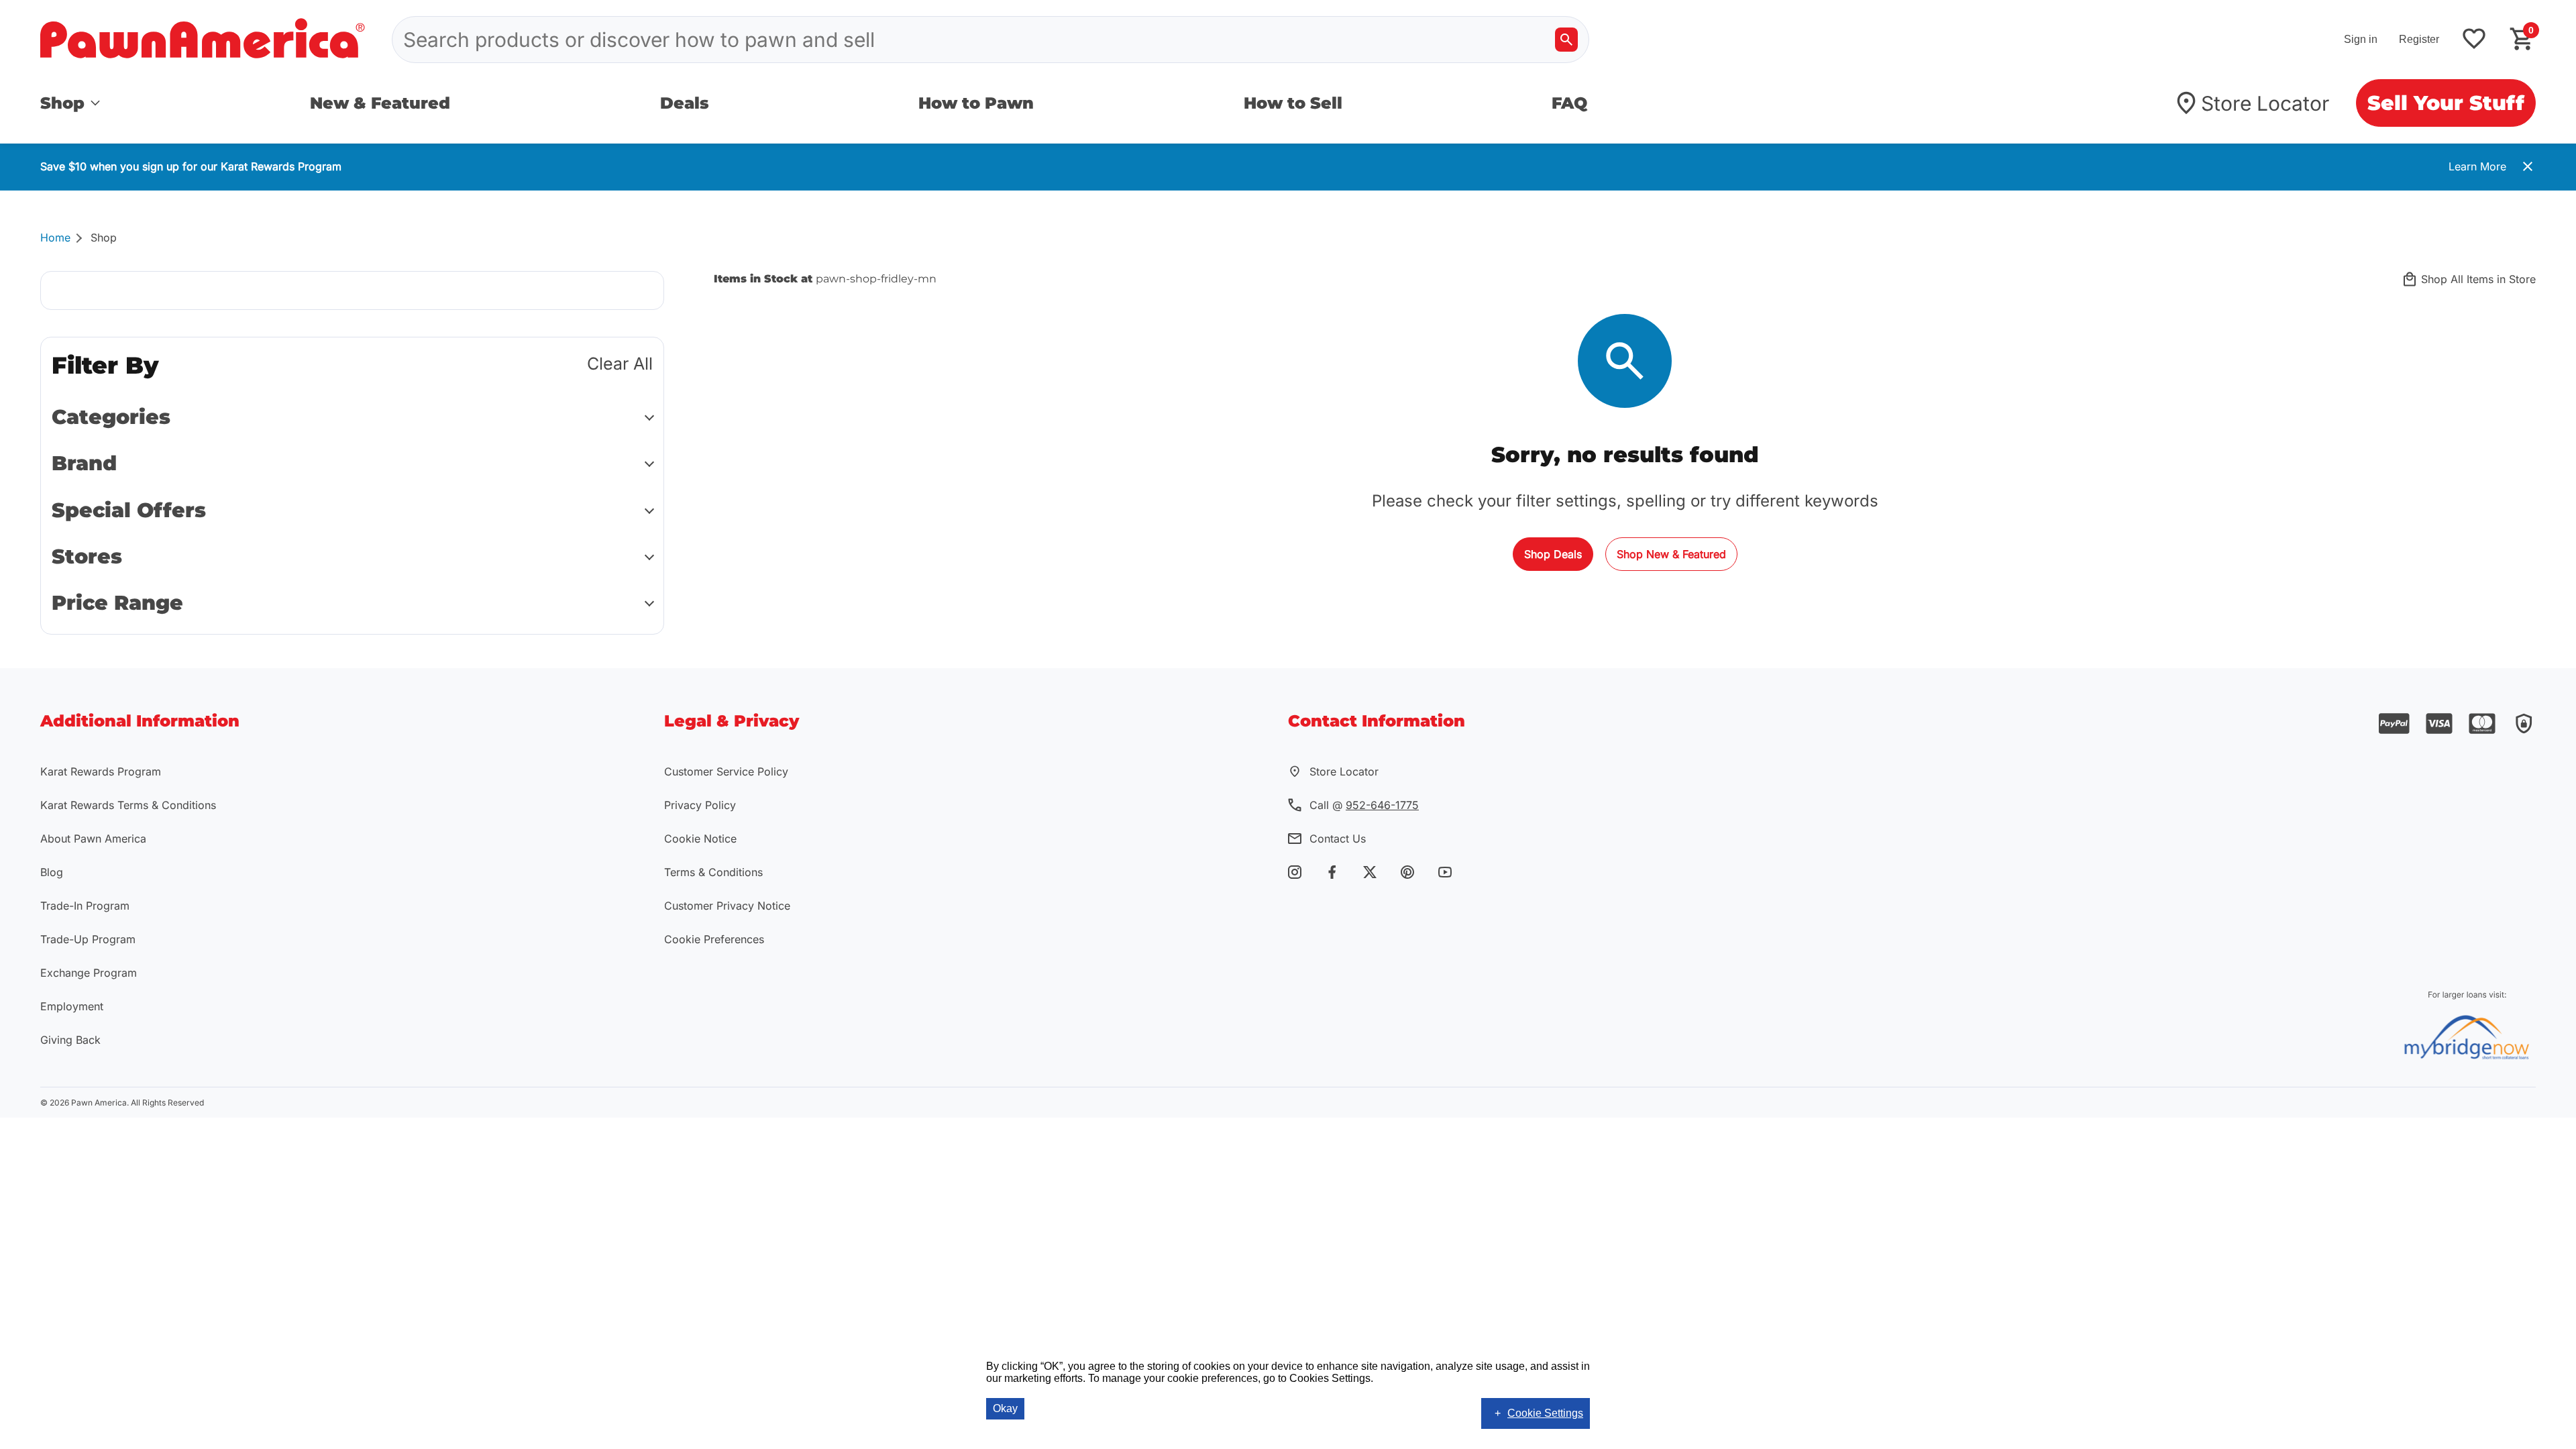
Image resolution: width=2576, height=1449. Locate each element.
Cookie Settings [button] (1545, 1413)
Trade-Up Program (88, 939)
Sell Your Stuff (2446, 103)
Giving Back (70, 1040)
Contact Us (1338, 839)
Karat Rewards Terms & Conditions (128, 805)
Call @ (1364, 805)
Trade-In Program (85, 906)
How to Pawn (976, 103)
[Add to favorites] (2474, 40)
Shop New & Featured (1671, 554)
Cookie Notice (700, 839)
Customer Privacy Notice (727, 906)
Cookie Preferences (714, 939)
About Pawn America (93, 839)
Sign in (2361, 39)
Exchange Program (89, 973)
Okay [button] (1005, 1408)
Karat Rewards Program (101, 771)
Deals (685, 103)
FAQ (1569, 103)
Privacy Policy (700, 805)
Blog (52, 872)
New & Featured (380, 103)
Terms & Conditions (713, 872)
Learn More (2477, 166)
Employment (72, 1006)
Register (2419, 39)
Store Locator (2265, 103)
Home (55, 237)
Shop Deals (1553, 554)
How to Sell (1293, 103)
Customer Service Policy (726, 771)
